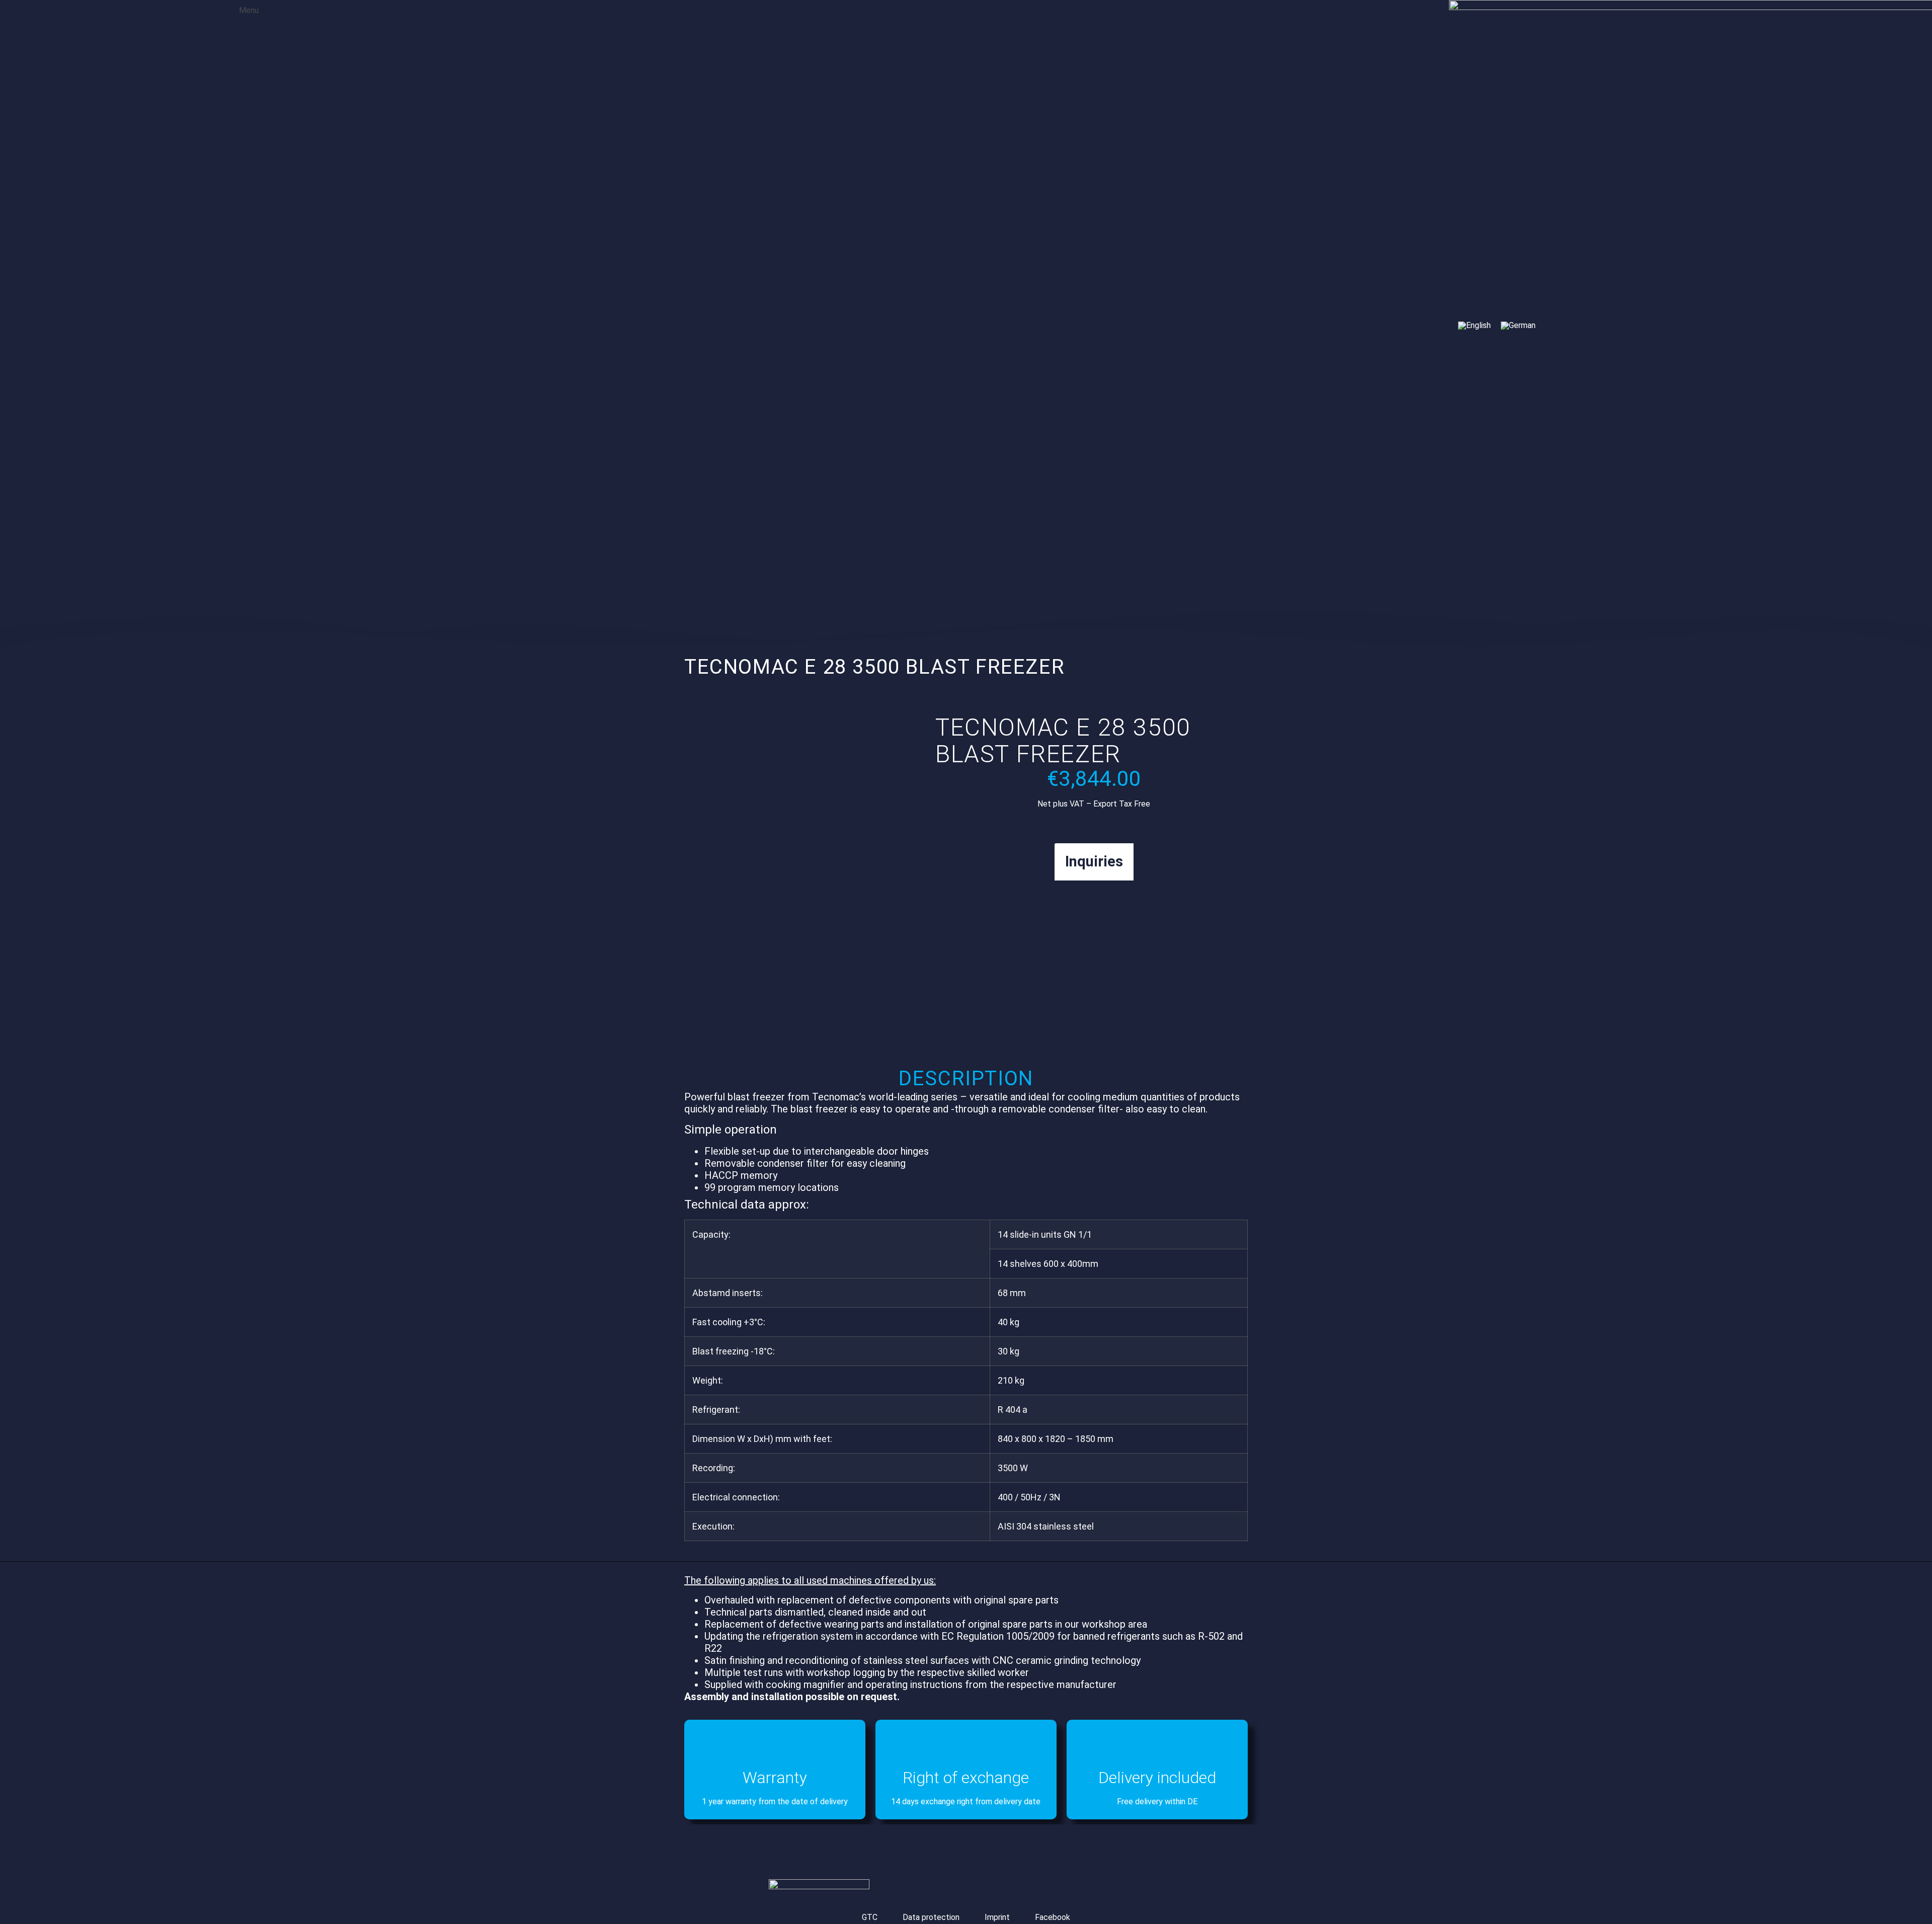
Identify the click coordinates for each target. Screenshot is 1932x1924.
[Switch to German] (1518, 326)
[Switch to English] (1474, 326)
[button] (242, 9)
